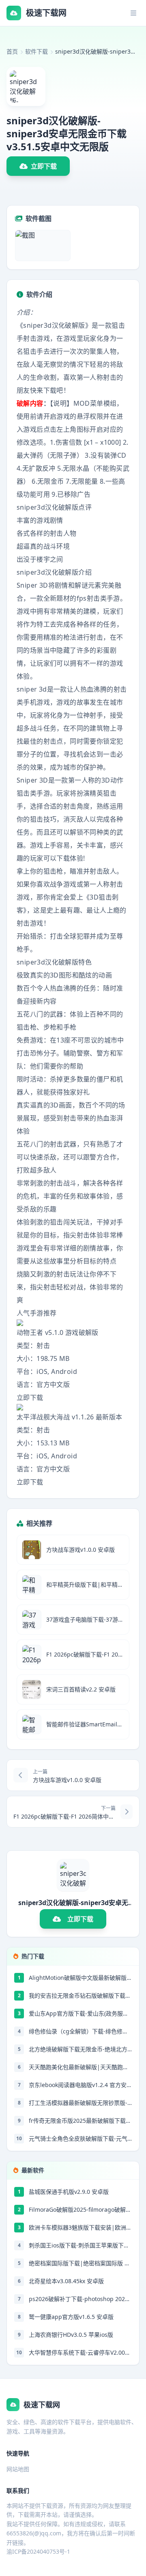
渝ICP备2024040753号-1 (38, 2551)
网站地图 (18, 2469)
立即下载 (44, 166)
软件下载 (36, 51)
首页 (12, 51)
